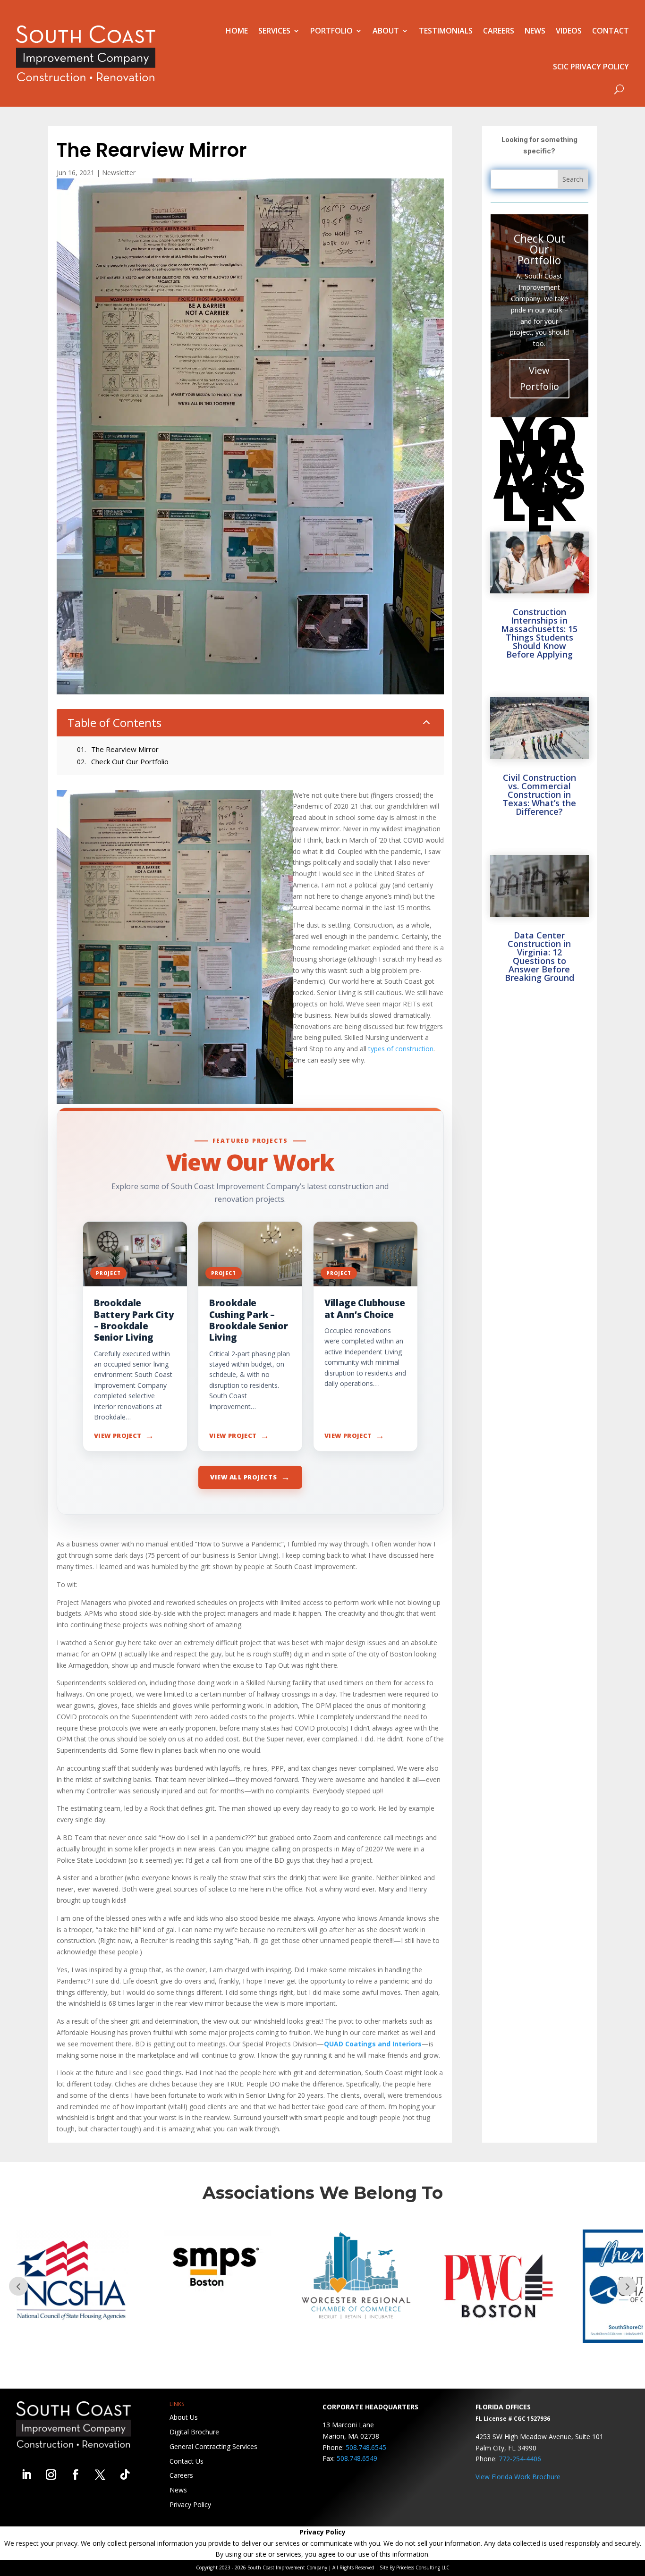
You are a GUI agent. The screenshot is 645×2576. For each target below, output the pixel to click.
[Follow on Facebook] (76, 2475)
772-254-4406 (520, 2459)
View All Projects (250, 1477)
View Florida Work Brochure (518, 2477)
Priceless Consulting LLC (423, 2568)
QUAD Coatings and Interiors (373, 2044)
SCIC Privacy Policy (591, 67)
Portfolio (331, 31)
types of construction (401, 1049)
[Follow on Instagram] (51, 2475)
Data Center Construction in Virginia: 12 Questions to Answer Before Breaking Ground (539, 956)
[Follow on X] (100, 2475)
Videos (569, 31)
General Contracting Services (213, 2446)
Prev (18, 2286)
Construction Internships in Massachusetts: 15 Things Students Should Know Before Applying (539, 633)
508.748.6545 (366, 2447)
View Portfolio (539, 378)
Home (237, 31)
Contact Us (187, 2461)
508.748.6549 (357, 2458)
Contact (611, 31)
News (535, 31)
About (386, 31)
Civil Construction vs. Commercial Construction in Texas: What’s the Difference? (539, 794)
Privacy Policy (190, 2504)
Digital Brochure (194, 2432)
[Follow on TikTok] (125, 2475)
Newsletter (119, 173)
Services (274, 31)
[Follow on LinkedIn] (26, 2475)
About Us (184, 2417)
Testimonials (446, 31)
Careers (499, 31)
